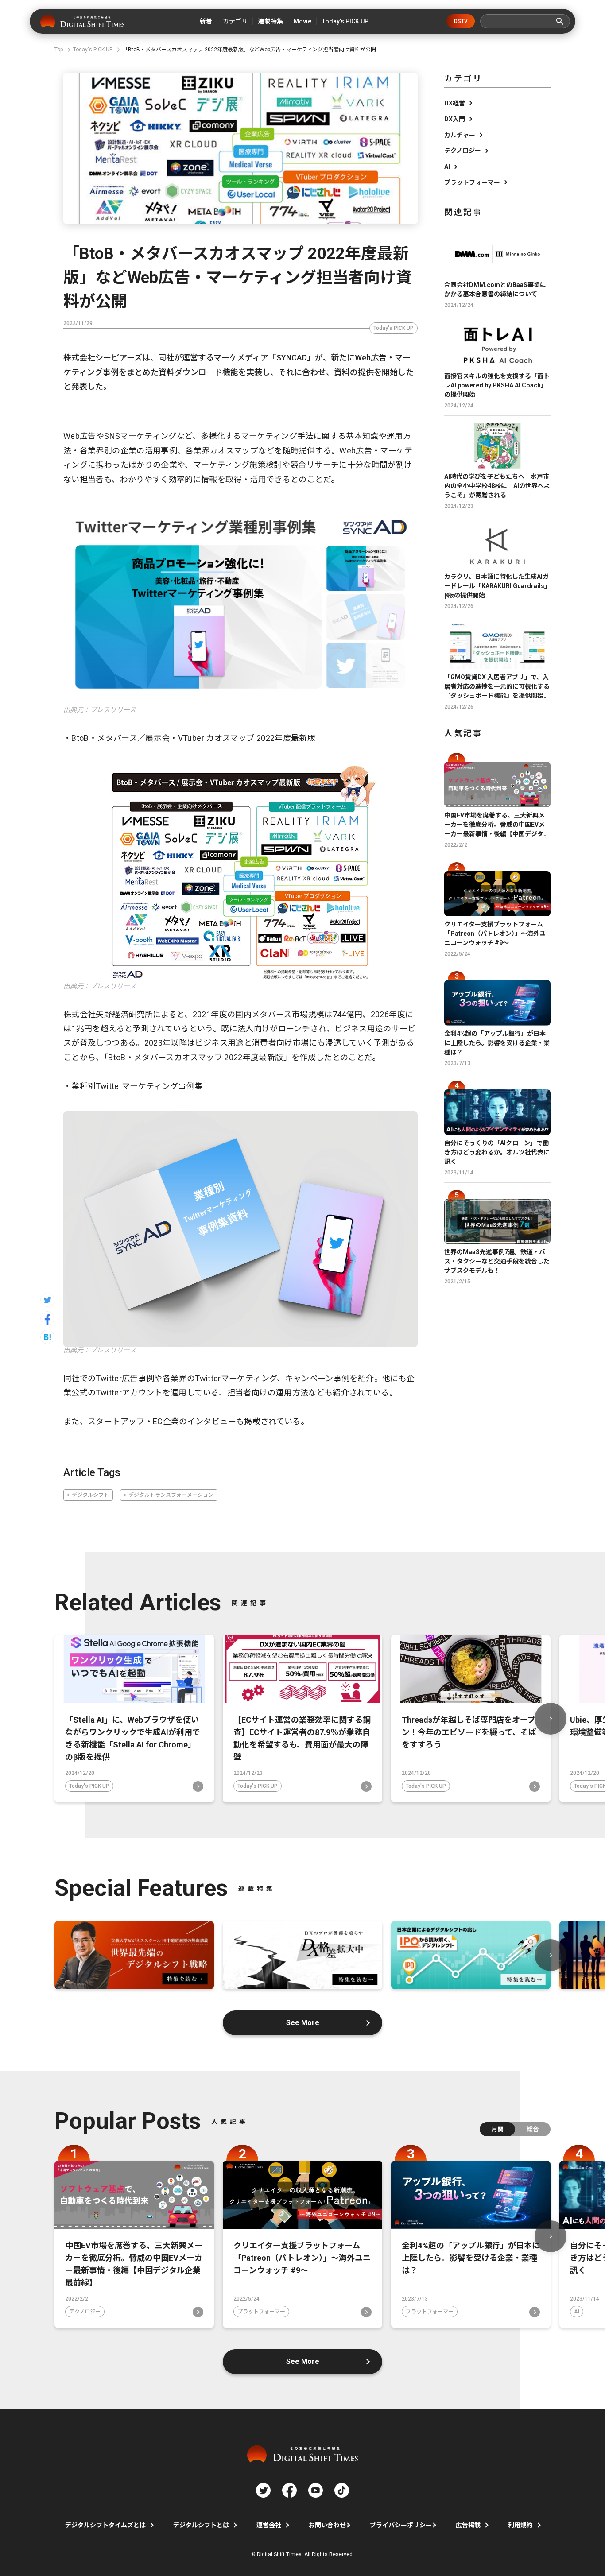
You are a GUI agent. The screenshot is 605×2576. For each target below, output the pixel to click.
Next (551, 1719)
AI (447, 167)
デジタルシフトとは (201, 2525)
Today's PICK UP (394, 328)
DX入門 (455, 119)
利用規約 (520, 2525)
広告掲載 (468, 2525)
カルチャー (460, 135)
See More (303, 2023)
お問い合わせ (327, 2525)
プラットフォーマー (472, 182)
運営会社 (269, 2525)
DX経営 (455, 103)
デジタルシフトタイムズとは (105, 2525)
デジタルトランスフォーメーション (171, 1495)
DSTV (461, 21)
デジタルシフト (90, 1495)
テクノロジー (463, 151)
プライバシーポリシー (401, 2525)
